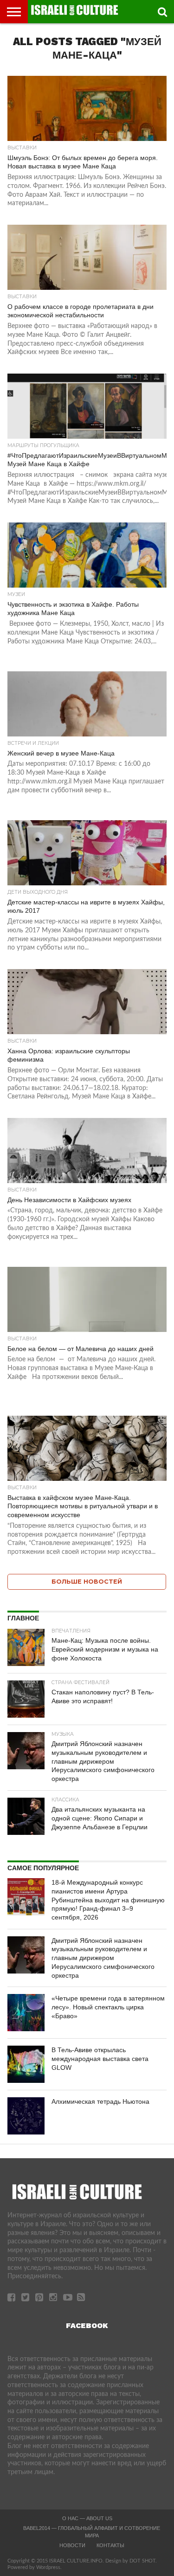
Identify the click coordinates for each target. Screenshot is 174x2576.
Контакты (110, 2545)
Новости (72, 2545)
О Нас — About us (87, 2518)
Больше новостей (87, 1582)
